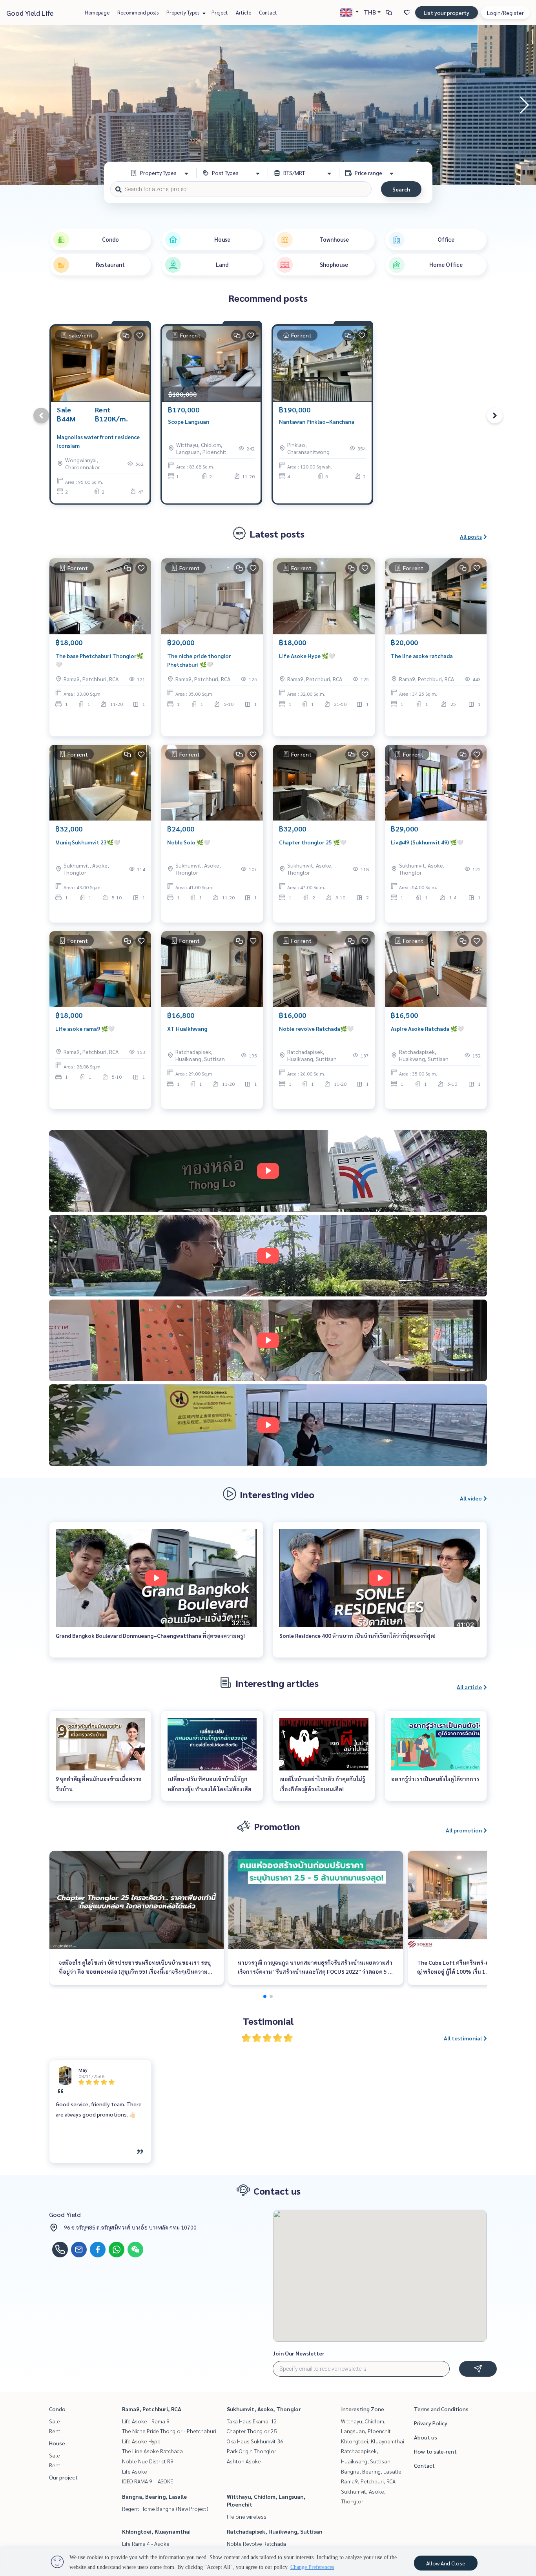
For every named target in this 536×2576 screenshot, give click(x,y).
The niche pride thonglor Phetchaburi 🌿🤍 (199, 660)
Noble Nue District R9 (148, 2461)
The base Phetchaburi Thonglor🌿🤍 (99, 660)
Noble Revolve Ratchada (256, 2543)
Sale (55, 2421)
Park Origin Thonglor (252, 2451)
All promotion (464, 1830)
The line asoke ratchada (422, 656)
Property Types (183, 12)
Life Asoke (135, 2471)
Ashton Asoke (244, 2461)
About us (426, 2437)
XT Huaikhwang (187, 1028)
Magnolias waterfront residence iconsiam (98, 441)
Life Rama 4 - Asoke (146, 2543)
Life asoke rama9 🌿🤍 (85, 1028)
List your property (447, 13)
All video (471, 1498)
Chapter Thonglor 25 (252, 2431)
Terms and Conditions (441, 2409)
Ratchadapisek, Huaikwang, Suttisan (275, 2531)
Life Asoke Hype (141, 2441)
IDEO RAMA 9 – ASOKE (148, 2481)
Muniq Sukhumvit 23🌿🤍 (88, 842)
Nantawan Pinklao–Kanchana (317, 421)
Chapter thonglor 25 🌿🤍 (313, 842)
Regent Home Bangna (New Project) (165, 2509)
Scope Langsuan (189, 421)
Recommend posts (138, 12)
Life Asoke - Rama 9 (146, 2421)
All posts (471, 536)
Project (220, 12)
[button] (524, 105)
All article (469, 1687)
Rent (55, 2431)
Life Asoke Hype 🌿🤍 (307, 656)
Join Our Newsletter (299, 2353)
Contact (268, 12)
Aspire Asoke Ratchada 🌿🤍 (427, 1028)
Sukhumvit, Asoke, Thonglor (264, 2409)
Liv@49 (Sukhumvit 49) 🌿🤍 (427, 842)
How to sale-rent (435, 2451)
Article (243, 12)
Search (401, 189)
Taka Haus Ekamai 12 (252, 2421)
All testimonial (463, 2038)
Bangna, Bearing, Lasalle (154, 2496)
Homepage (97, 12)
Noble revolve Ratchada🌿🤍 (316, 1028)
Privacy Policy (431, 2423)
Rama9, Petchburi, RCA (152, 2409)
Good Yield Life (30, 13)
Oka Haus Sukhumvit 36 (255, 2441)
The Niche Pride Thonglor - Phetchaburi (169, 2431)
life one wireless (247, 2516)
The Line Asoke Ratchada (152, 2451)
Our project (63, 2477)
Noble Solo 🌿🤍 (189, 842)
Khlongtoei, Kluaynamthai (156, 2531)
